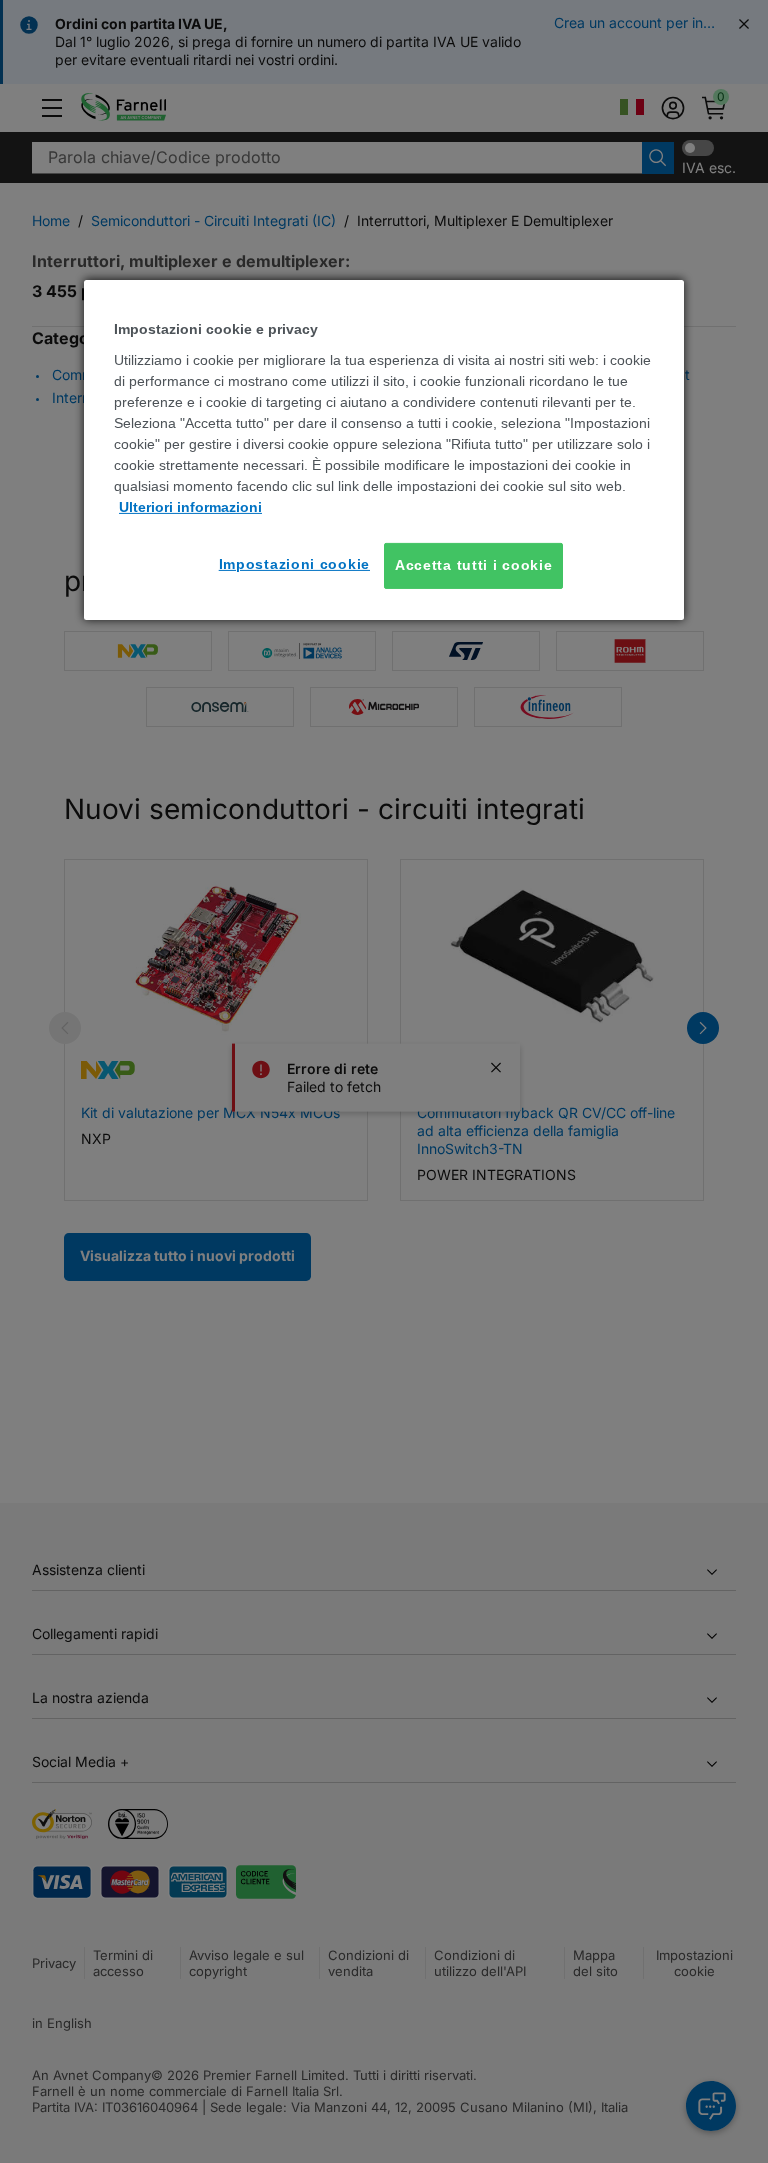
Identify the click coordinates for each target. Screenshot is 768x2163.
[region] (384, 449)
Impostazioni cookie (294, 564)
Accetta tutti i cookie (473, 565)
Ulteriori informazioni (190, 507)
